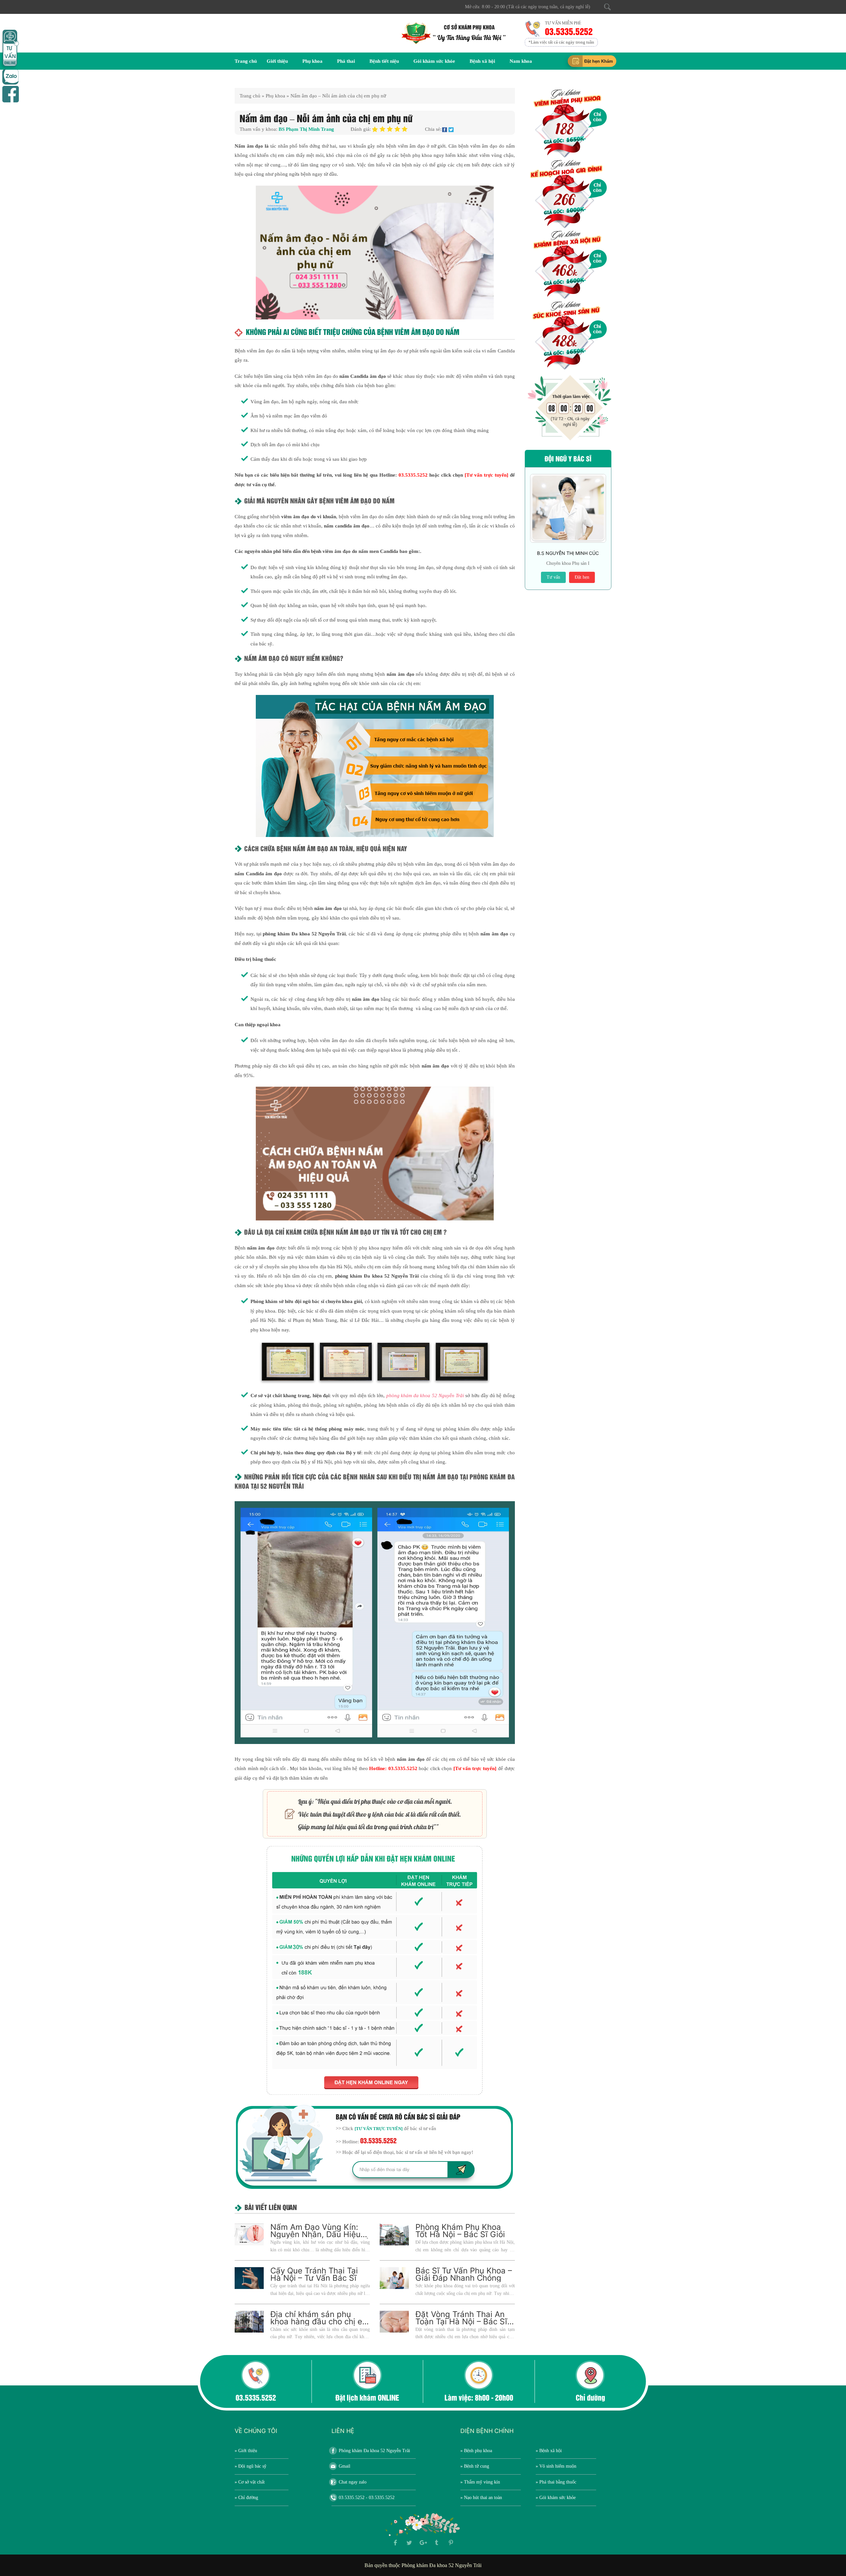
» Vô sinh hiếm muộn (556, 2466)
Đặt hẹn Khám (599, 61)
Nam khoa (521, 61)
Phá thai (346, 61)
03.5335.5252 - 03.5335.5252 (367, 2498)
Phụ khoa (312, 61)
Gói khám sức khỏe (434, 61)
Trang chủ (246, 61)
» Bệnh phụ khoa (476, 2451)
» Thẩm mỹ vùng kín (480, 2482)
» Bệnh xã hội (549, 2451)
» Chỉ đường (246, 2498)
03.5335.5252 (570, 31)
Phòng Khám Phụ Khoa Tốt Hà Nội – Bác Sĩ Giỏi (460, 2231)
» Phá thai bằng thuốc (556, 2482)
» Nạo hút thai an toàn (481, 2498)
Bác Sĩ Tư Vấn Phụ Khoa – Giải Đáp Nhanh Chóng (464, 2274)
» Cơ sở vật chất (250, 2482)
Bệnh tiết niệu (384, 61)
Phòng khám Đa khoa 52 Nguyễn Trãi (374, 2451)
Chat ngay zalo (353, 2482)
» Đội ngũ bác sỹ (250, 2466)
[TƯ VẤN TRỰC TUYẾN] (379, 2129)
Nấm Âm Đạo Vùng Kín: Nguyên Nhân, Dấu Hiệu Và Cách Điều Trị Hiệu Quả (320, 2234)
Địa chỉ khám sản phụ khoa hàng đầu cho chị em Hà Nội (320, 2322)
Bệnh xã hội (482, 61)
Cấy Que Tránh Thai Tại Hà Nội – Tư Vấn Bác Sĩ (314, 2274)
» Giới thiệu (246, 2451)
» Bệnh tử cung (475, 2466)
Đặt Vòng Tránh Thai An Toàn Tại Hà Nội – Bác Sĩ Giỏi (461, 2322)
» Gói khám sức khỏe (556, 2498)
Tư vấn (553, 577)
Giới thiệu (277, 61)
